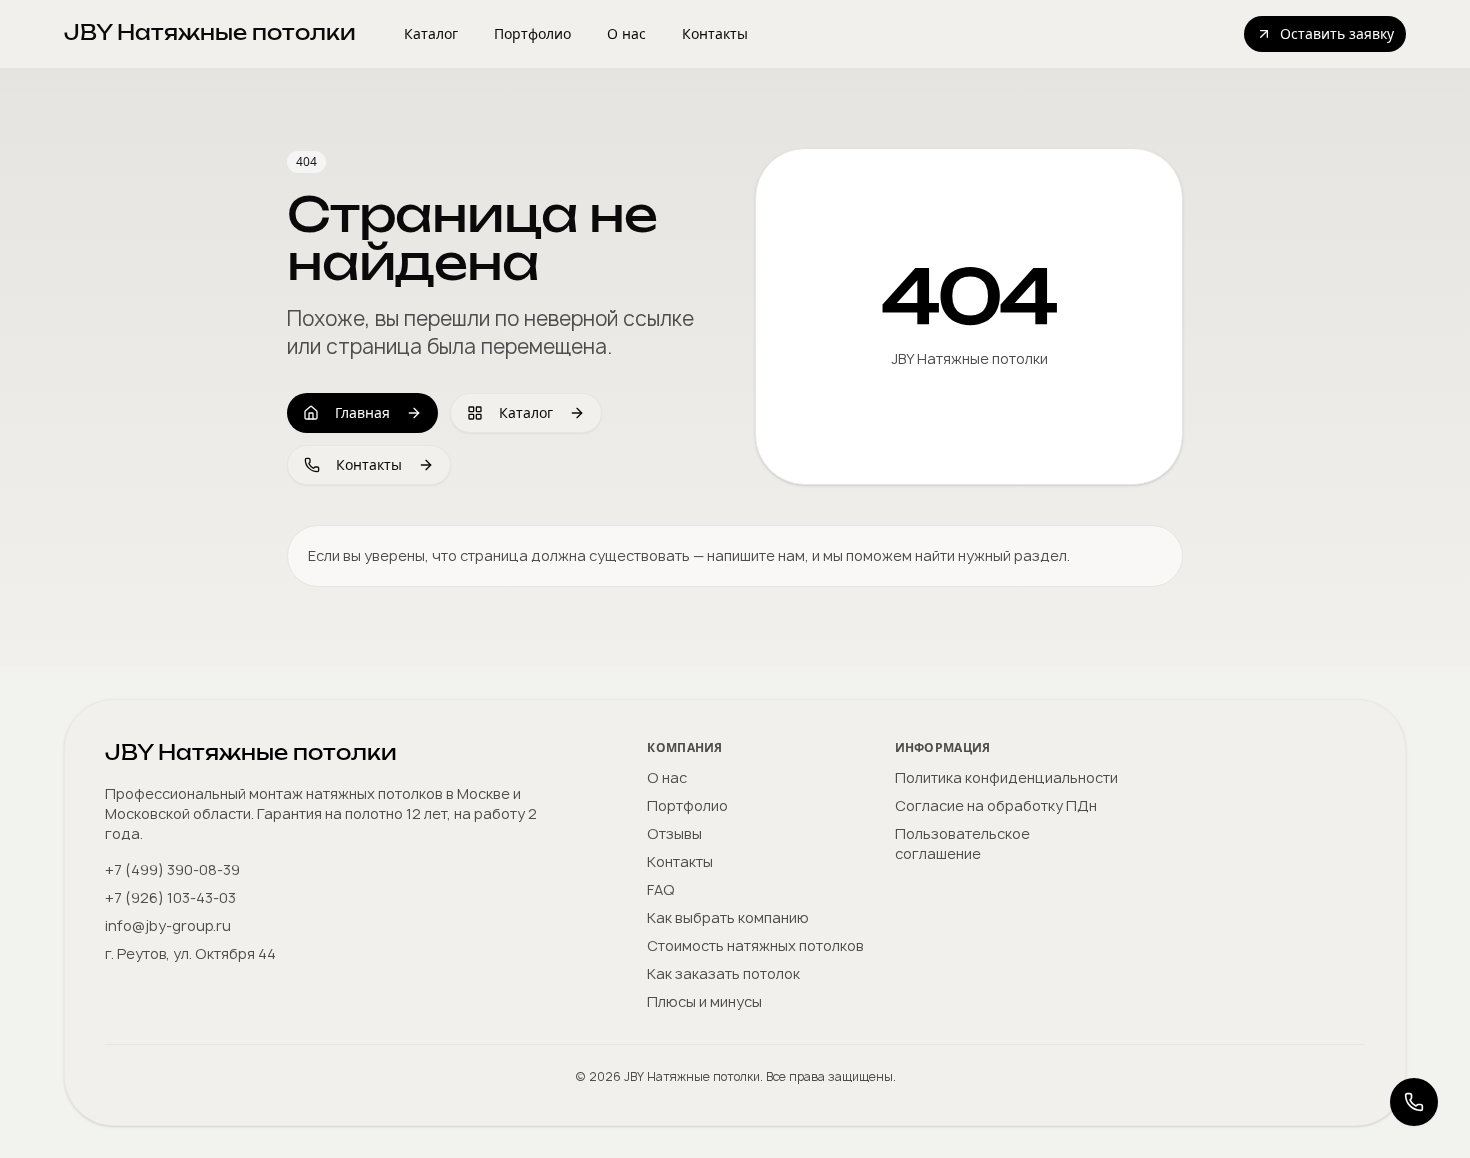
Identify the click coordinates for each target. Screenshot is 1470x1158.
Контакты (715, 33)
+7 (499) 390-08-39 (172, 869)
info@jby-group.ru (168, 925)
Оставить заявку (1337, 33)
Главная (362, 412)
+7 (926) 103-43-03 (170, 897)
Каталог (431, 33)
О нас (626, 33)
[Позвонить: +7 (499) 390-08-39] (1414, 1102)
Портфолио (532, 33)
